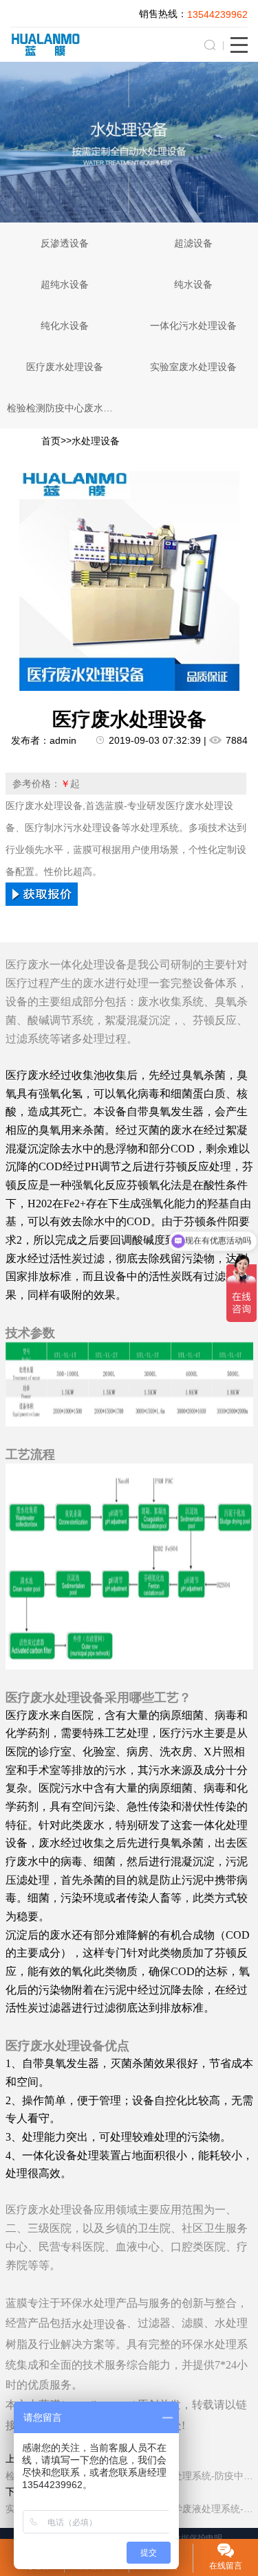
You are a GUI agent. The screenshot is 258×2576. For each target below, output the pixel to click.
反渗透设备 (65, 243)
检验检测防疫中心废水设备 (65, 408)
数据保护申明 (197, 2538)
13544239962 (217, 14)
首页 (51, 442)
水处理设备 (96, 442)
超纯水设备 (65, 284)
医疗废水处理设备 (65, 367)
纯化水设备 (65, 326)
